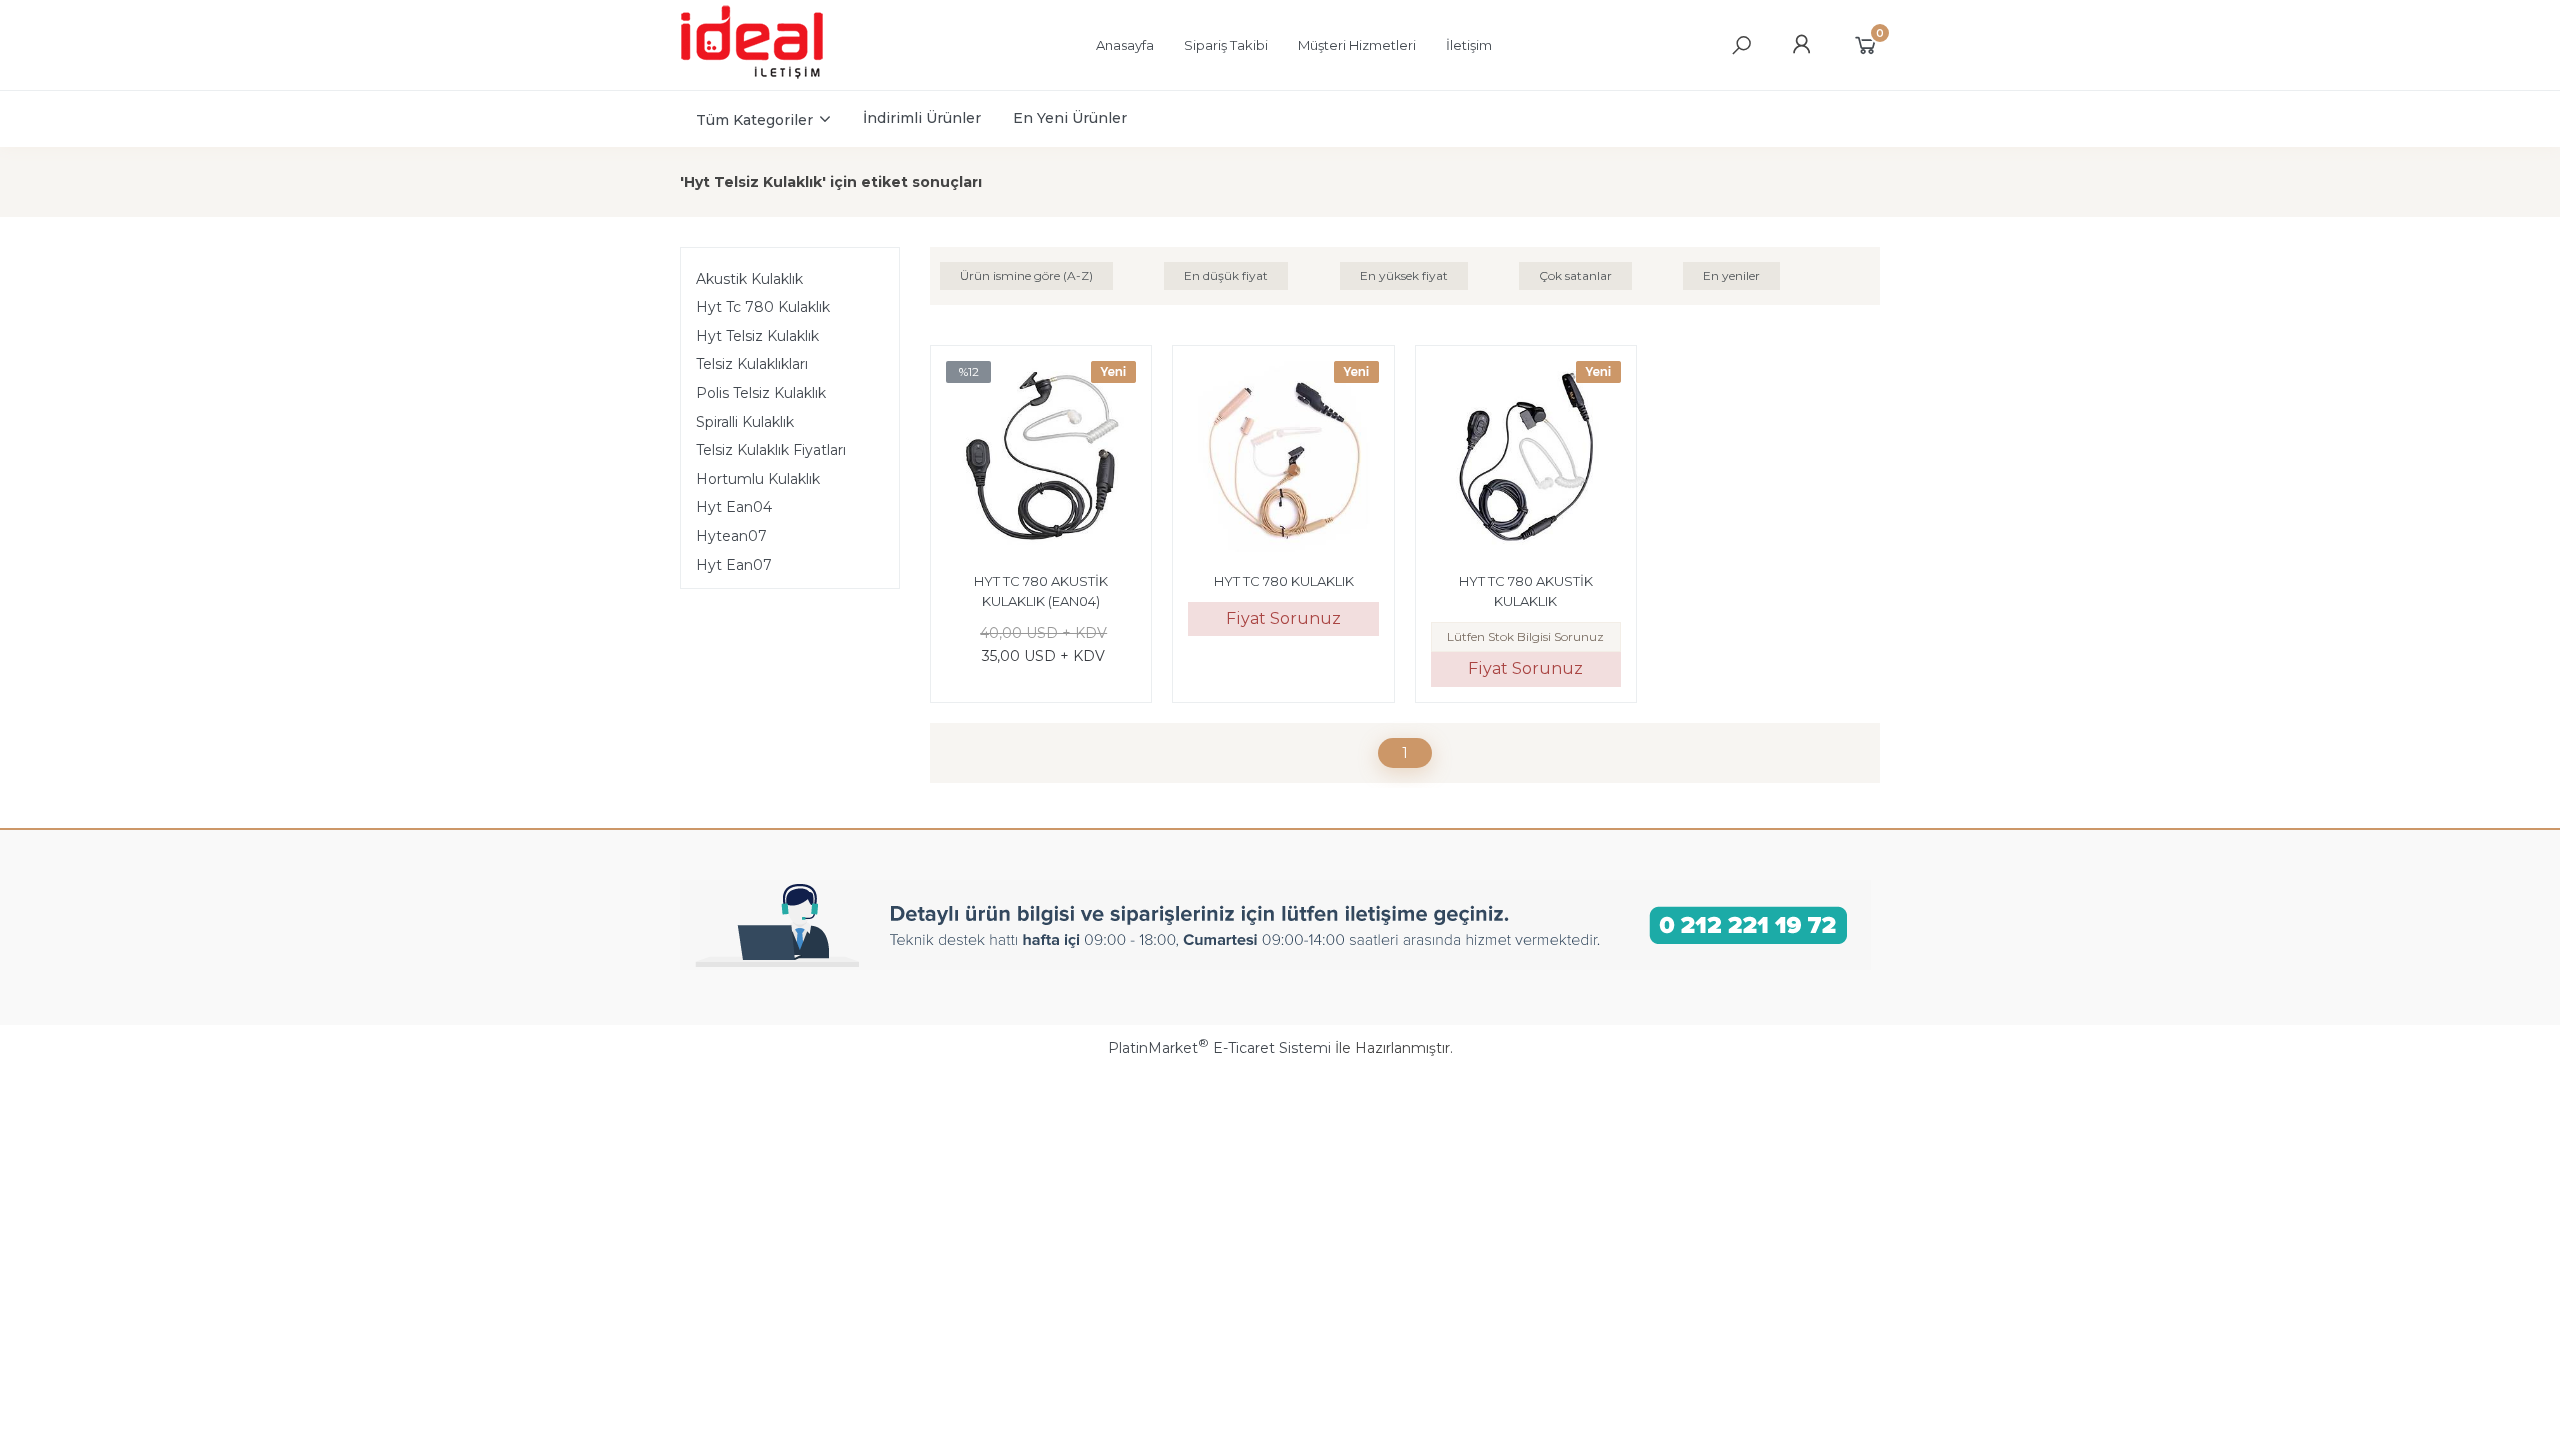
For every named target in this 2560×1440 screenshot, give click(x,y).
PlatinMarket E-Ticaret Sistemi (1219, 1048)
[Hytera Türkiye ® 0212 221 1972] (771, 76)
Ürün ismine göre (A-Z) (1026, 275)
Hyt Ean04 (734, 507)
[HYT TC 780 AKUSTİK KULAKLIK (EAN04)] (1041, 459)
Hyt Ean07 (734, 565)
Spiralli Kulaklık (745, 422)
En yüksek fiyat (1404, 275)
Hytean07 (731, 536)
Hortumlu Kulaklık (758, 479)
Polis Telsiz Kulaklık (761, 393)
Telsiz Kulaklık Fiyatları (771, 450)
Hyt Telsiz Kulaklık (757, 336)
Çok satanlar (1575, 275)
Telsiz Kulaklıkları (752, 364)
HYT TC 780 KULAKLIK (1284, 581)
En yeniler (1731, 275)
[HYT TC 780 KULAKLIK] (1283, 459)
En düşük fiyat (1226, 275)
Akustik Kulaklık (749, 279)
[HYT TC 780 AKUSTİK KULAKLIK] (1526, 459)
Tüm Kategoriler (754, 120)
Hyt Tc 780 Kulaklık (763, 307)
